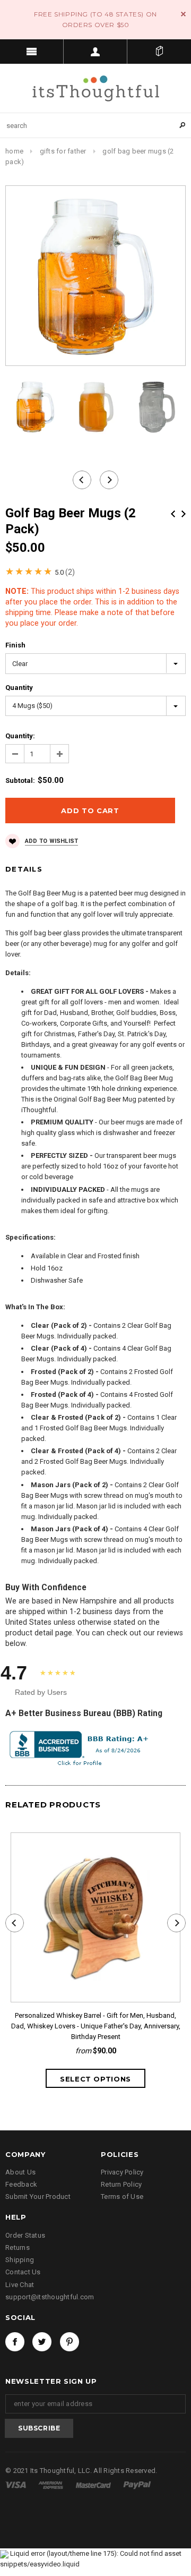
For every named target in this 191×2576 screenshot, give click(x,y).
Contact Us (23, 2272)
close (183, 14)
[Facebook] (15, 2342)
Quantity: (20, 736)
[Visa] (16, 2484)
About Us (20, 2172)
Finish (15, 645)
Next (184, 514)
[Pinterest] (70, 2342)
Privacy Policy (122, 2172)
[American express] (51, 2484)
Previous (173, 514)
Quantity (19, 688)
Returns (18, 2247)
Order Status (25, 2235)
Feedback (21, 2184)
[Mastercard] (94, 2484)
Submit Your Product (38, 2197)
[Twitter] (42, 2342)
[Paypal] (137, 2484)
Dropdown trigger (95, 52)
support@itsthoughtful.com (50, 2297)
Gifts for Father (63, 151)
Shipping (20, 2260)
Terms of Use (122, 2197)
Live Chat (20, 2285)
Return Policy (121, 2184)
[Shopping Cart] (159, 52)
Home (14, 151)
